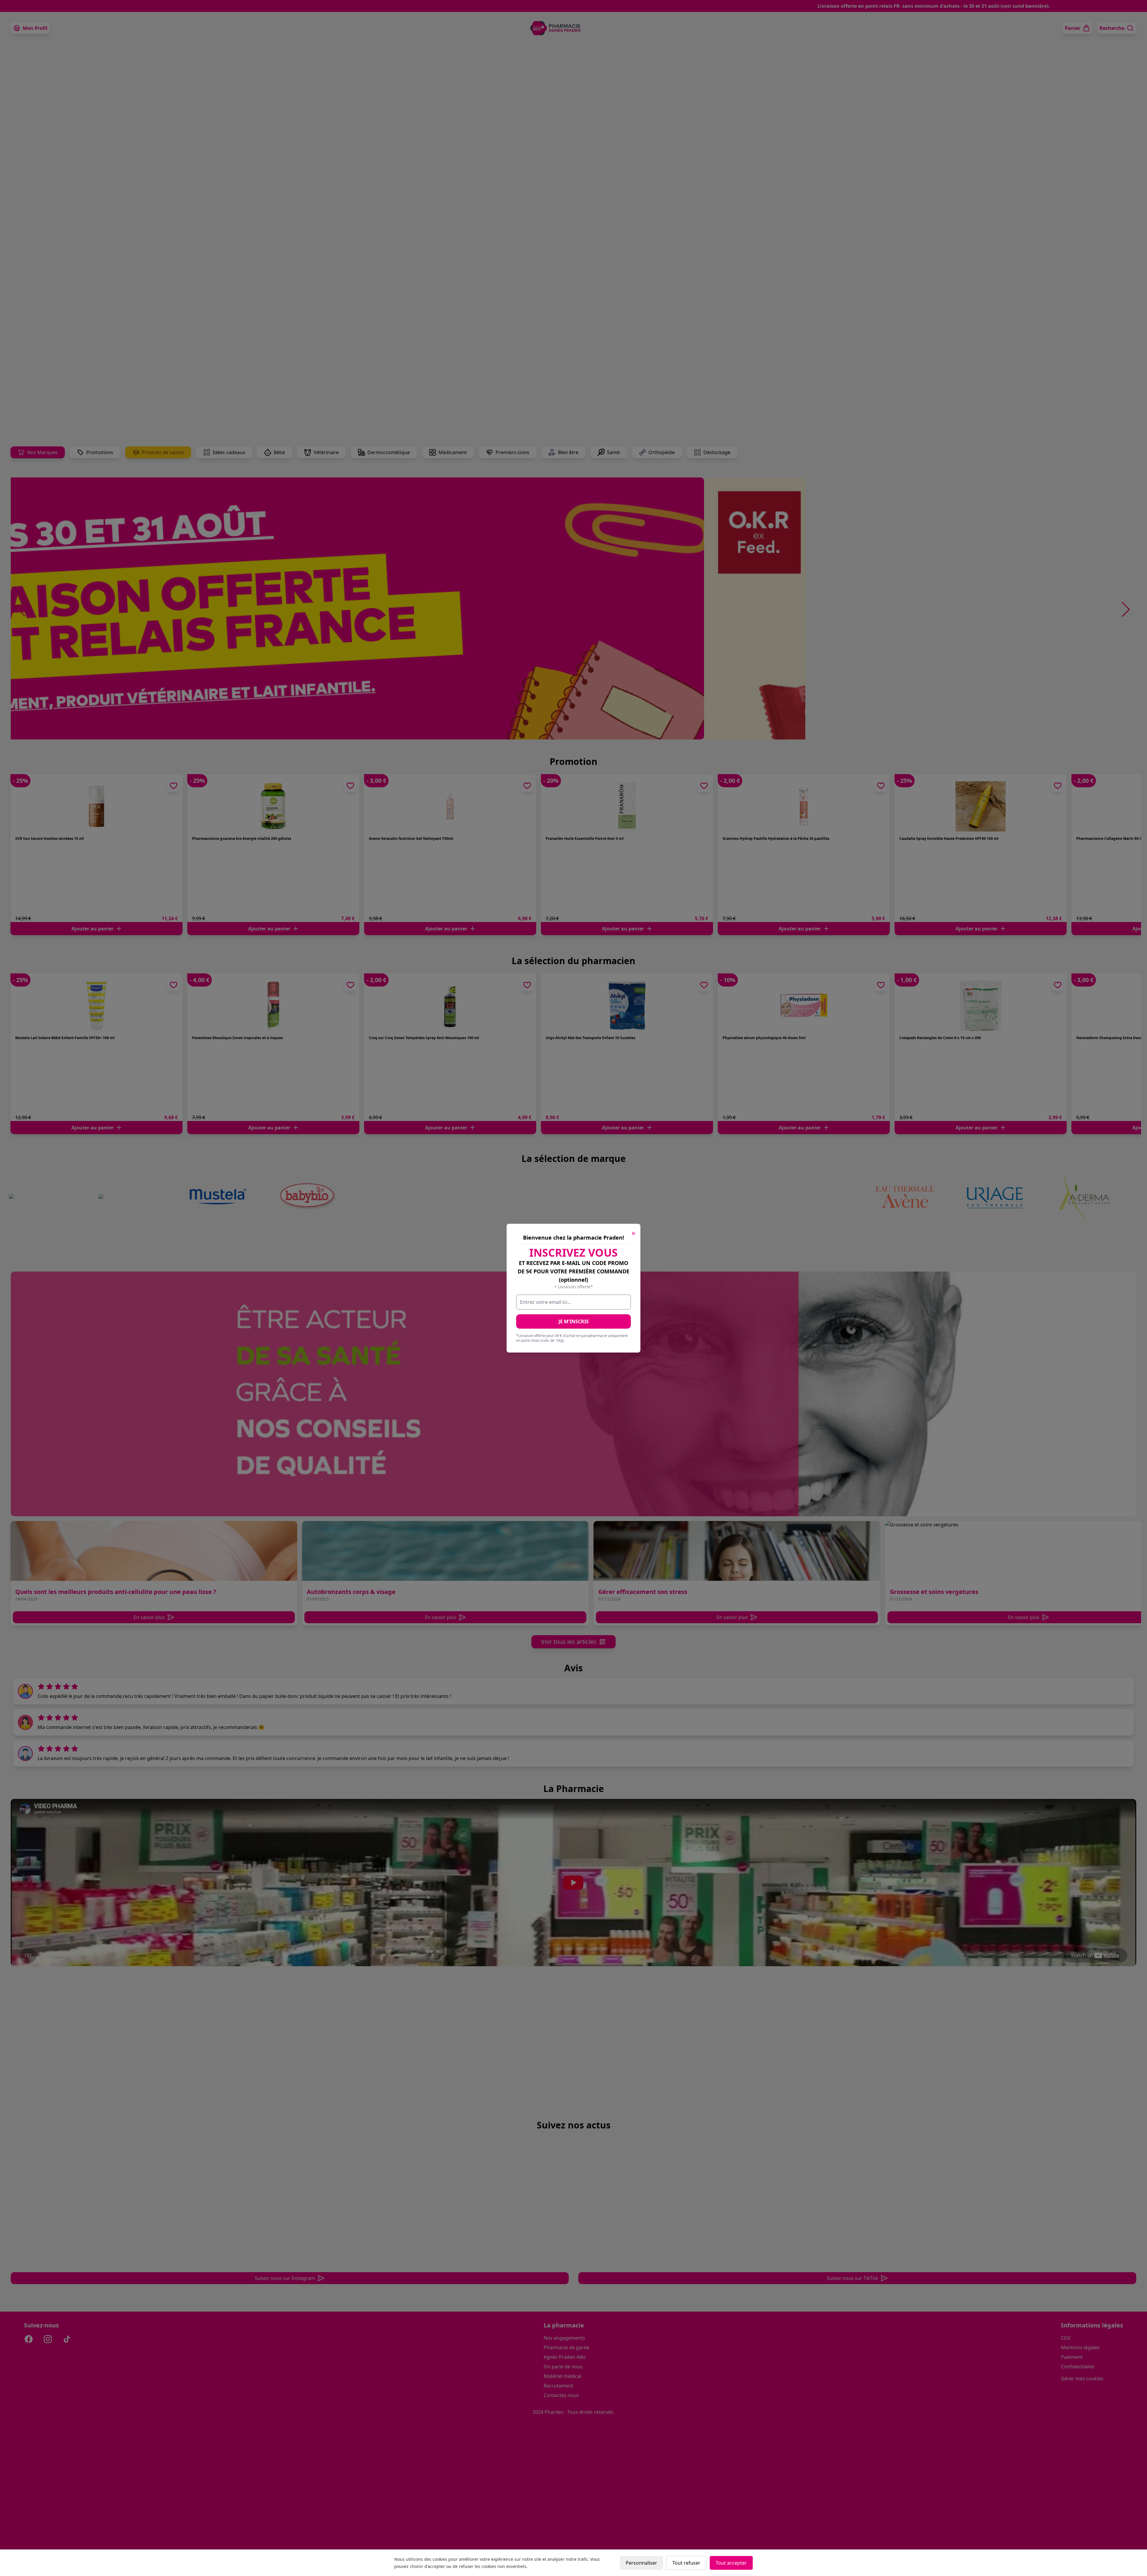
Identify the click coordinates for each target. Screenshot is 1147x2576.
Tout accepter (731, 2563)
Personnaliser (641, 2563)
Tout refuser (686, 2563)
